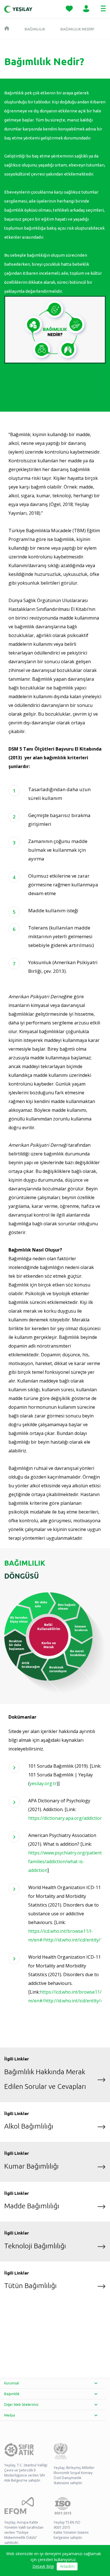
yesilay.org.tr (43, 1783)
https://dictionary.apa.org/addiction (65, 1818)
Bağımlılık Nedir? (77, 29)
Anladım (67, 2566)
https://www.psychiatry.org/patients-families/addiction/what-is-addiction (67, 1861)
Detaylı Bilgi (43, 2566)
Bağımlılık (35, 29)
